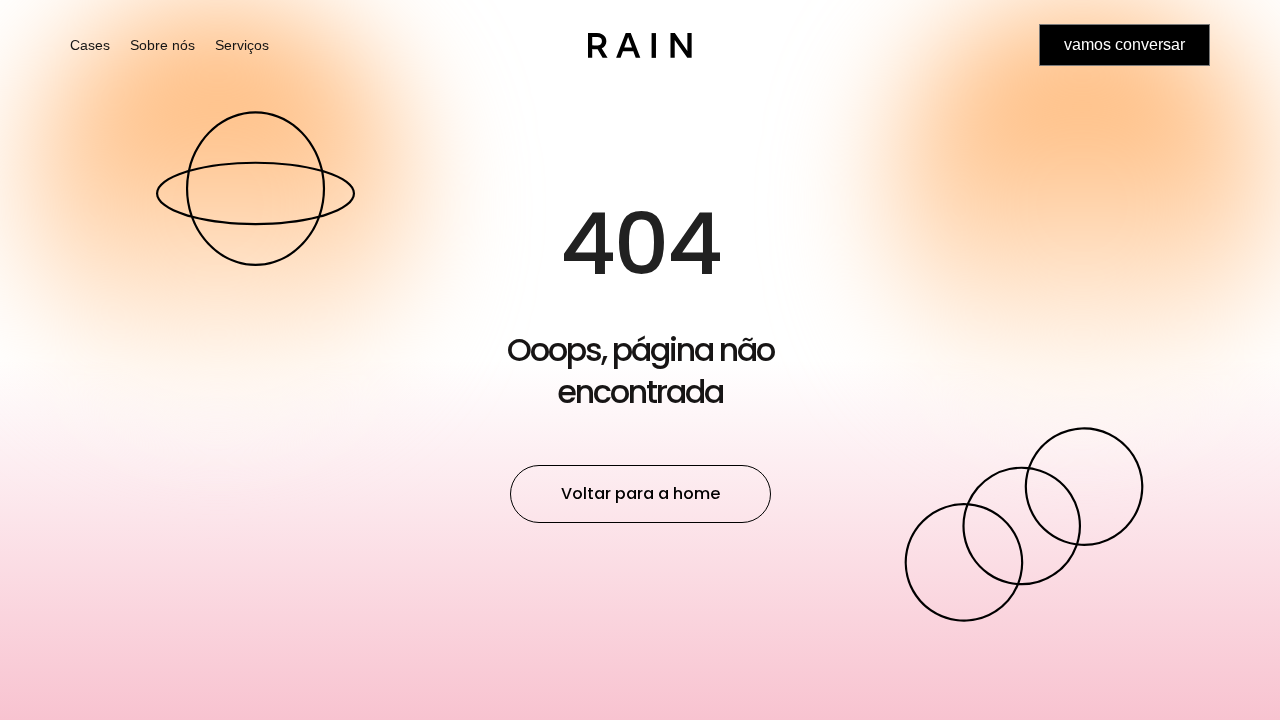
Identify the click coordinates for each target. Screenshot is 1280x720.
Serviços (242, 45)
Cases (90, 45)
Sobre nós (162, 45)
